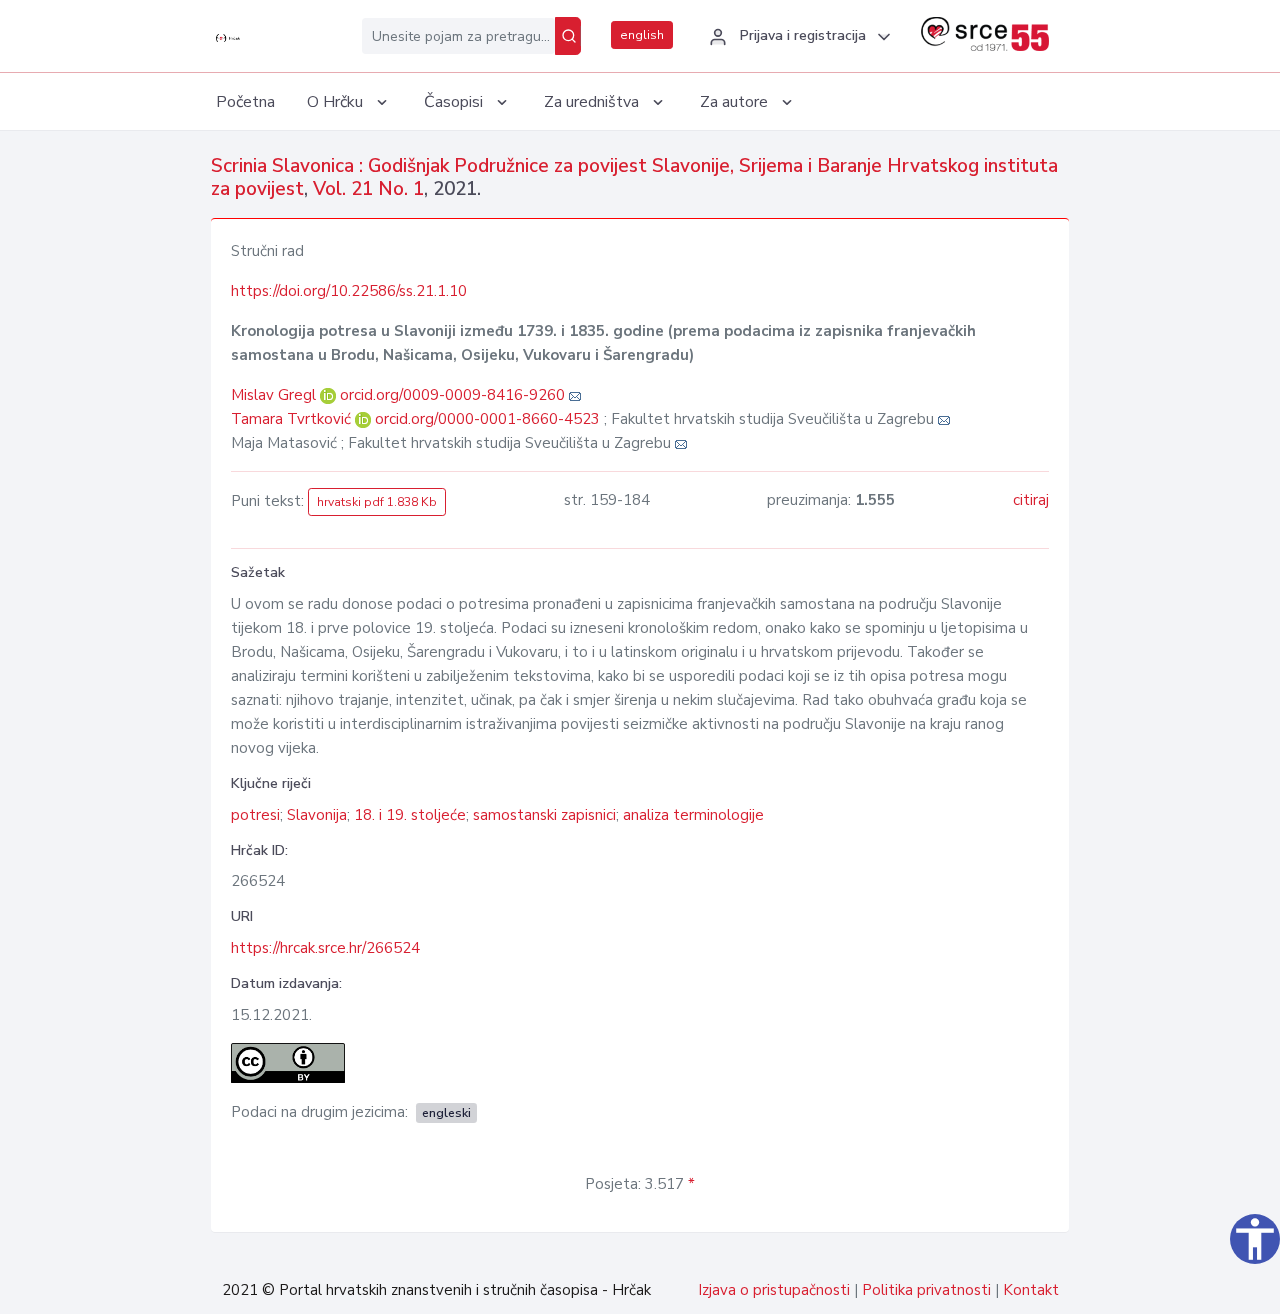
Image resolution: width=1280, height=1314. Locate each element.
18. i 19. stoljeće (410, 815)
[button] (797, 37)
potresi (255, 815)
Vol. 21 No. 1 (368, 189)
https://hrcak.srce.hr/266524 (325, 948)
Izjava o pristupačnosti (774, 1290)
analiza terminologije (693, 815)
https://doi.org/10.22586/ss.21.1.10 (349, 291)
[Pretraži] (568, 36)
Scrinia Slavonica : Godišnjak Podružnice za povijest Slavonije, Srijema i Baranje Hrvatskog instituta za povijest (634, 177)
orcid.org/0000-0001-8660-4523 (487, 419)
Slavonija (317, 815)
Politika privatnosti (926, 1290)
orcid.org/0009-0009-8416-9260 (452, 395)
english (642, 35)
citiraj (1031, 500)
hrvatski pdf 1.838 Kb (377, 502)
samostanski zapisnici (544, 815)
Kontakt (1031, 1290)
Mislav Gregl (275, 395)
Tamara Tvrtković (293, 419)
